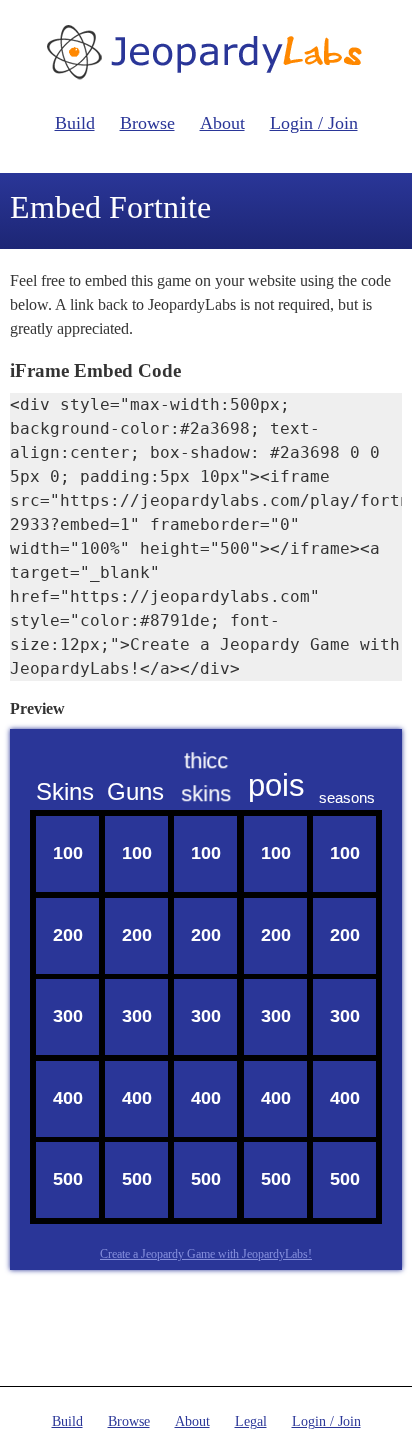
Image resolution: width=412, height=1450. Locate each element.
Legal (251, 1421)
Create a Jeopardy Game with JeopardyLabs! (206, 1254)
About (222, 123)
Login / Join (314, 123)
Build (75, 123)
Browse (147, 123)
